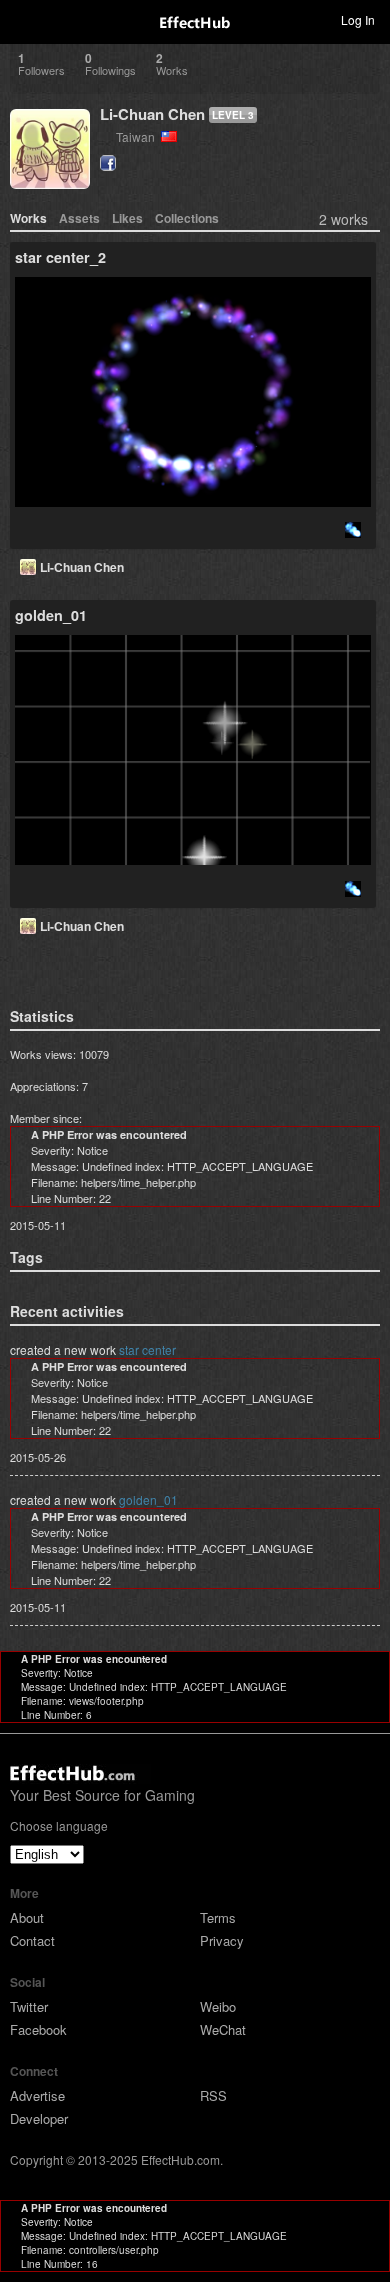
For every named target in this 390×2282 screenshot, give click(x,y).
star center (147, 1349)
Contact (32, 1940)
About (27, 1917)
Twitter (29, 2006)
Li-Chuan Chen (152, 114)
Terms (218, 1917)
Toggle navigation (24, 19)
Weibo (218, 2006)
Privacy (222, 1940)
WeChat (223, 2029)
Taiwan (138, 136)
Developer (39, 2118)
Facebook (38, 2029)
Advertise (37, 2095)
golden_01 (148, 1499)
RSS (213, 2095)
